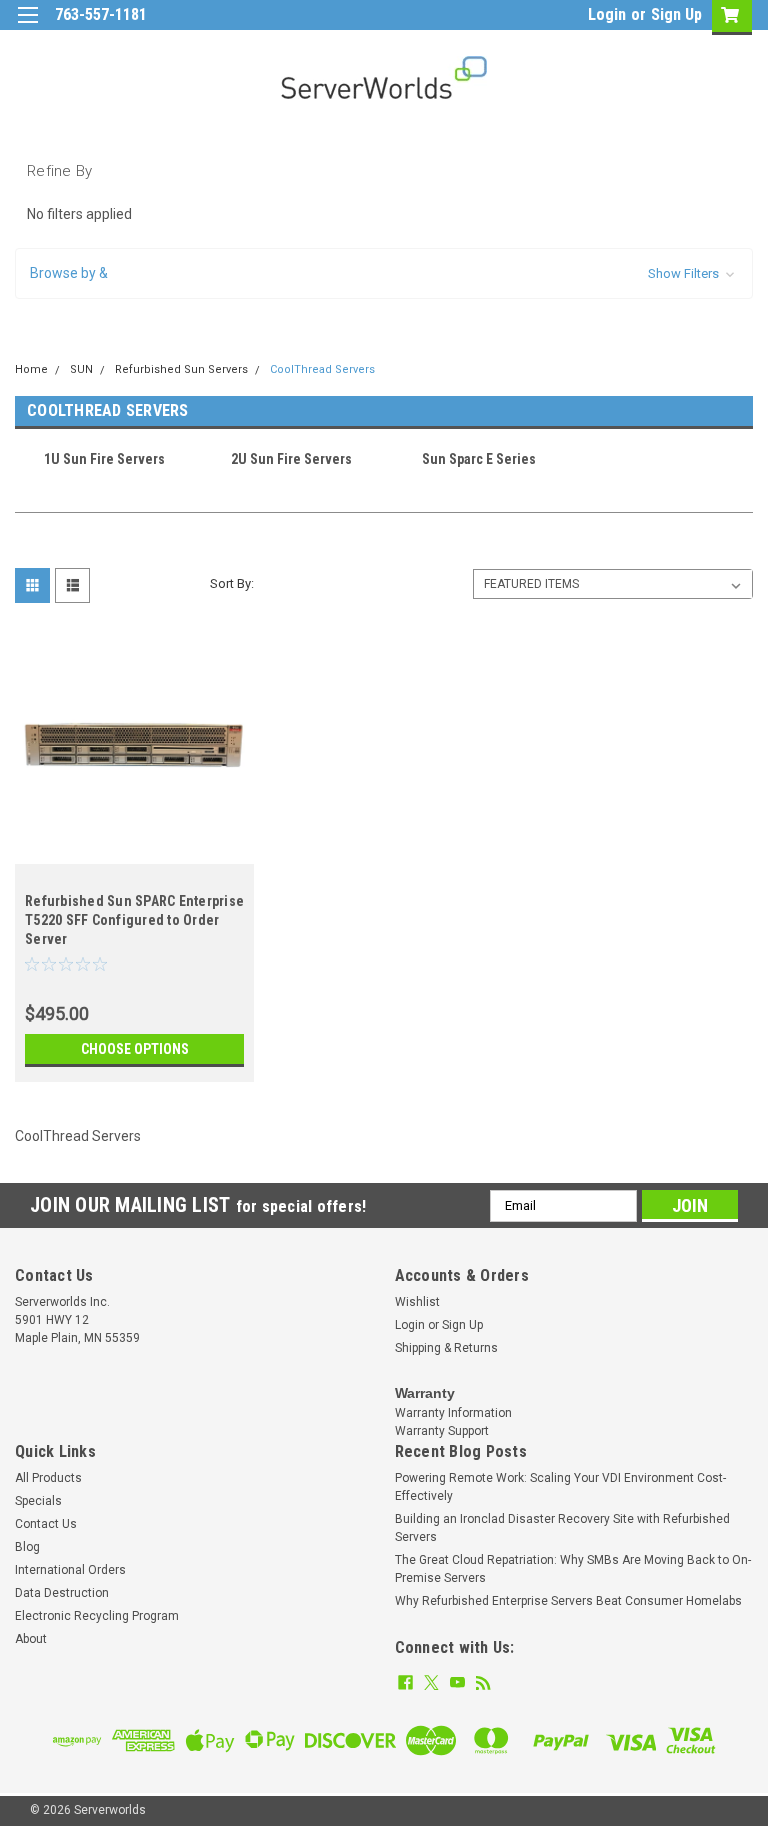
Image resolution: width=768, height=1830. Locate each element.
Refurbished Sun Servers (181, 369)
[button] (384, 273)
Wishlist (417, 1302)
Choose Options (135, 1049)
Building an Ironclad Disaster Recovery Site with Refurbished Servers (562, 1528)
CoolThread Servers (322, 369)
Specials (38, 1501)
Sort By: (232, 583)
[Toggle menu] (27, 27)
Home (31, 369)
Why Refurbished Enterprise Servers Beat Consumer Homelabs (568, 1601)
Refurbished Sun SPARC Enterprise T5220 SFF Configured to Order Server (134, 920)
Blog (27, 1547)
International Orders (70, 1570)
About (31, 1639)
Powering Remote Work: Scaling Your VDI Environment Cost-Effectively (560, 1487)
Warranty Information (453, 1413)
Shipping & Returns (446, 1348)
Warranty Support (442, 1431)
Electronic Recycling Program (97, 1616)
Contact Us (46, 1524)
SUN (81, 369)
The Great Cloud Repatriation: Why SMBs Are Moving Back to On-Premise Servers (573, 1569)
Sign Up (676, 14)
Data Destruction (62, 1593)
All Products (48, 1478)
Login (607, 14)
